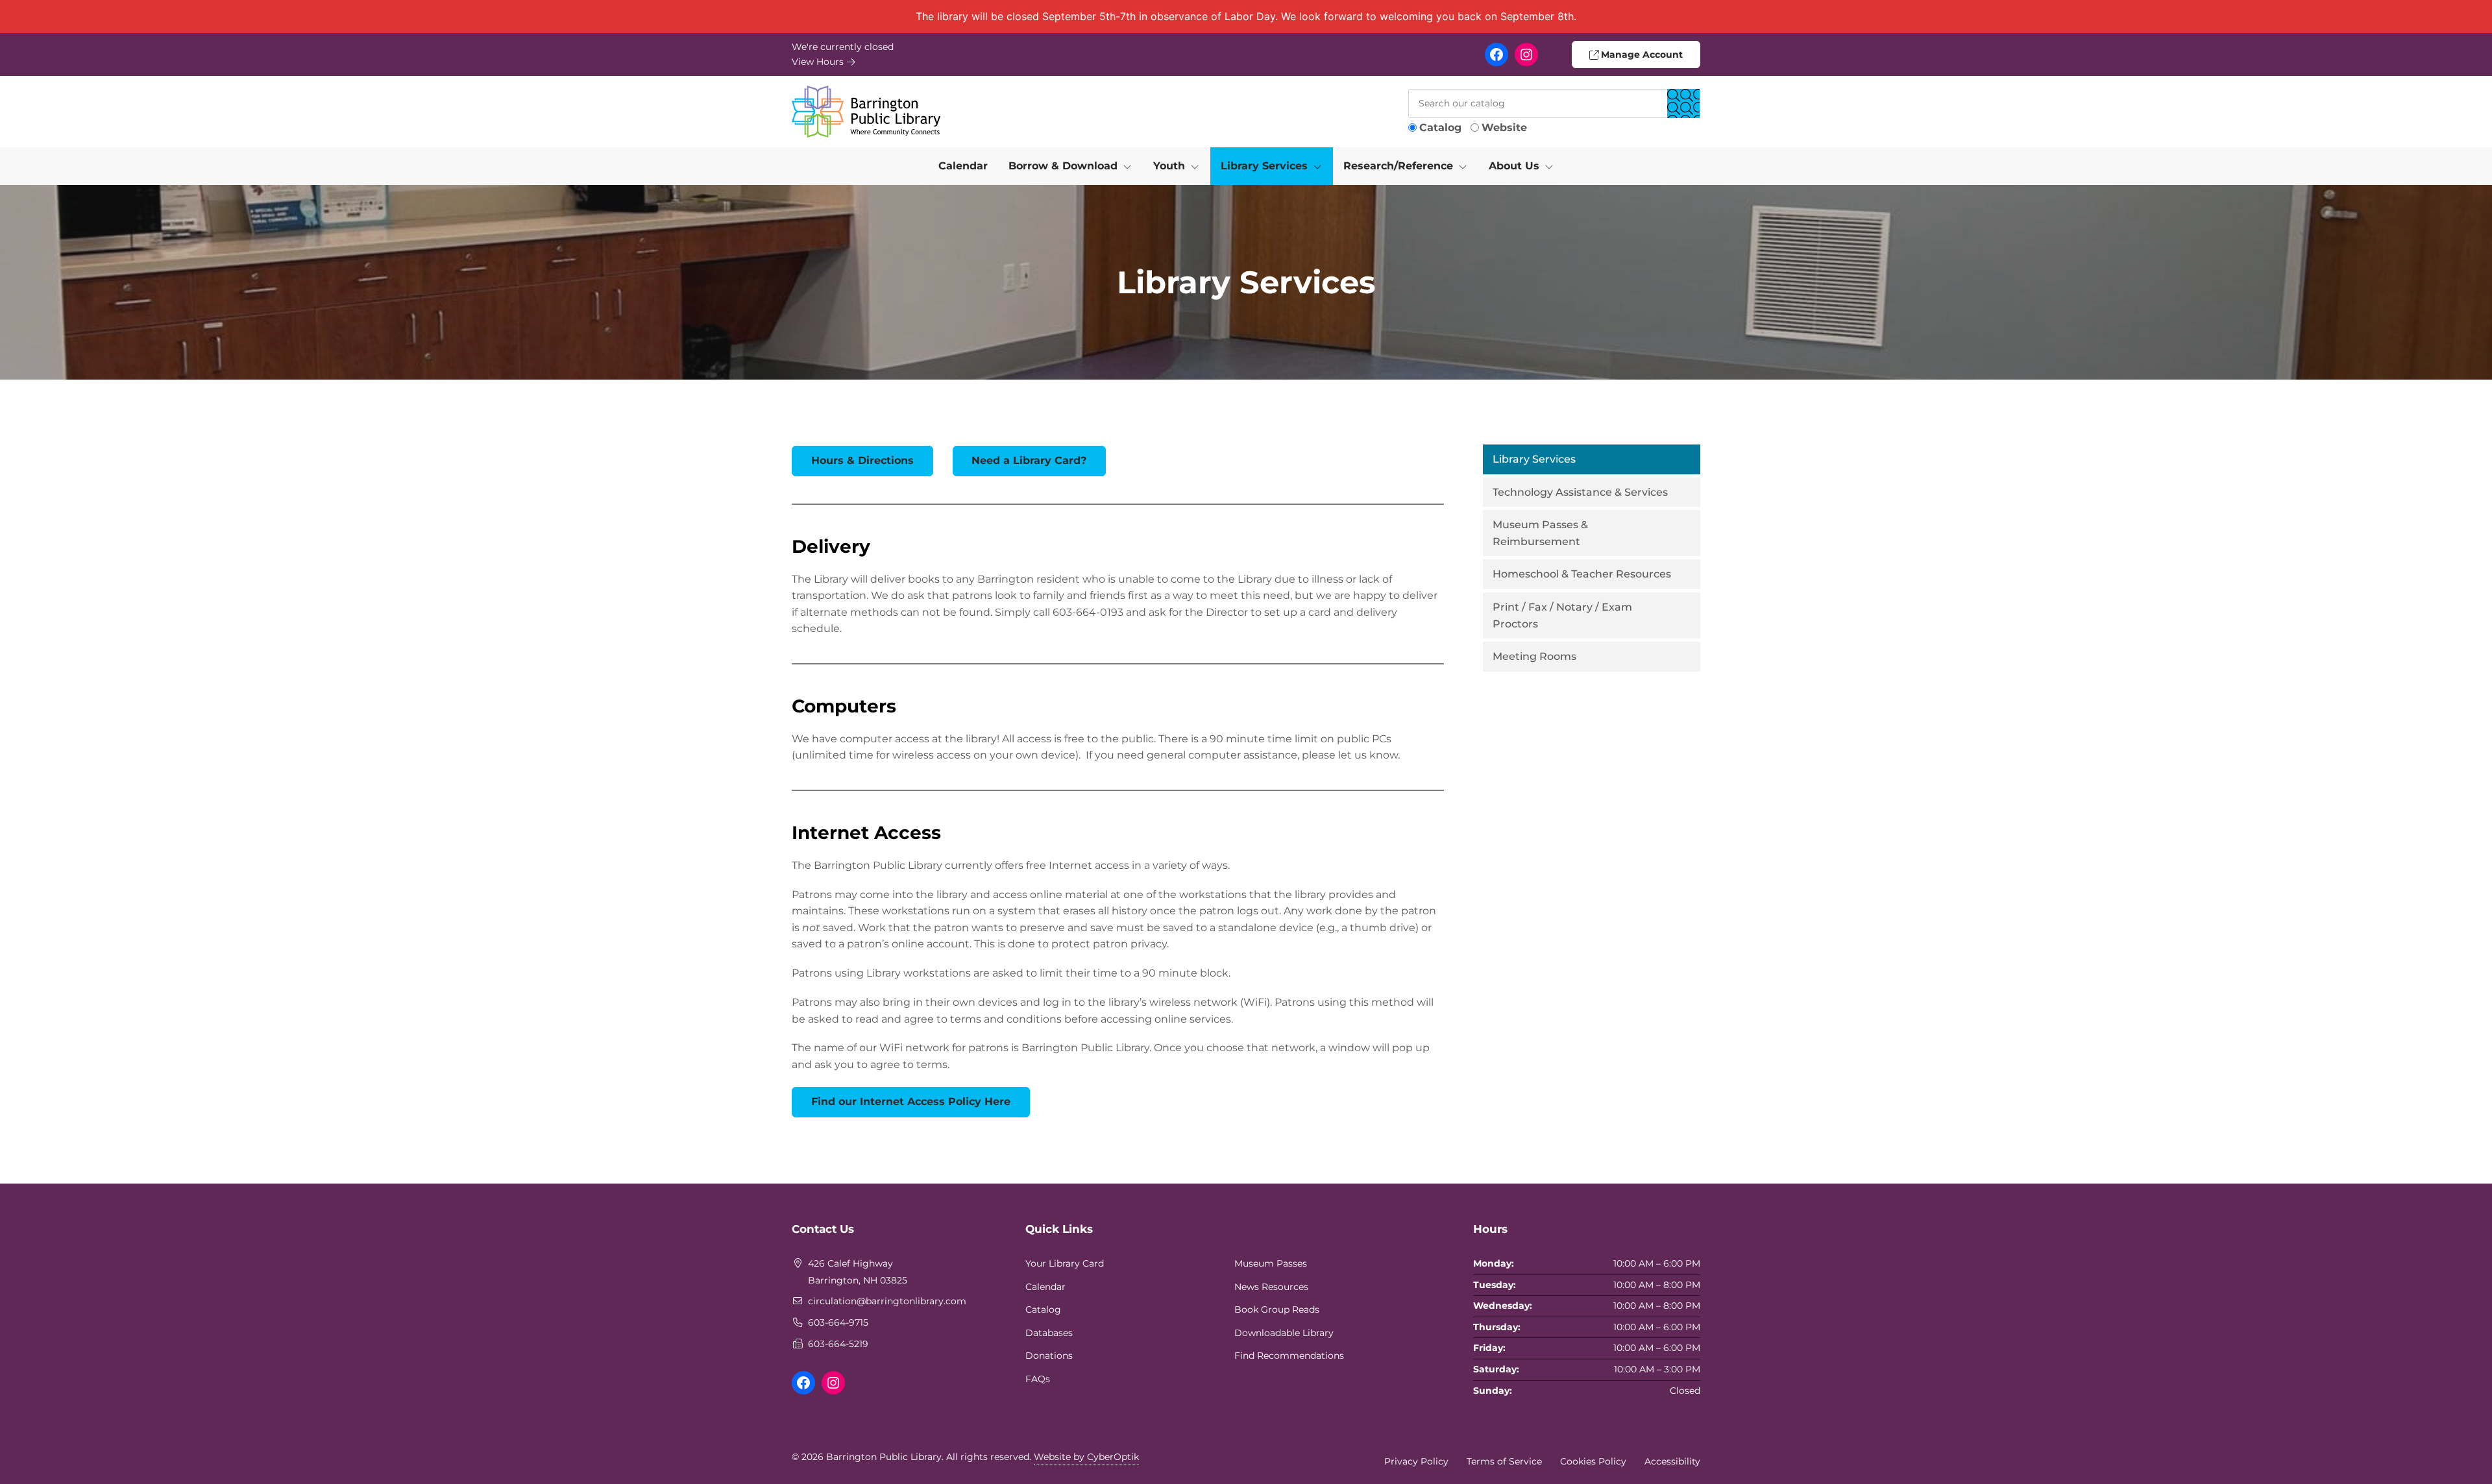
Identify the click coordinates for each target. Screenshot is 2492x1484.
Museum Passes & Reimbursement (1540, 533)
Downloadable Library (1284, 1333)
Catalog (1440, 128)
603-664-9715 (838, 1322)
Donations (1049, 1356)
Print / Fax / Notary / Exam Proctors (1562, 615)
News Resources (1271, 1287)
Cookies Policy (1593, 1461)
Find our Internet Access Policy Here (911, 1101)
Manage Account (1641, 55)
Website (1504, 128)
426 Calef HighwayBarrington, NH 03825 (858, 1272)
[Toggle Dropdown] (1130, 166)
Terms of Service (1504, 1461)
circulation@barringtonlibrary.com (887, 1301)
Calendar (963, 166)
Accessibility (1672, 1461)
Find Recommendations (1289, 1356)
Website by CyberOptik (1086, 1457)
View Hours (819, 62)
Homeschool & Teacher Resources (1582, 574)
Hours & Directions (862, 460)
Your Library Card (1065, 1263)
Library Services (1534, 459)
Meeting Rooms (1534, 656)
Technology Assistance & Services (1580, 492)
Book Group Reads (1277, 1309)
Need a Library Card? (1029, 460)
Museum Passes (1271, 1263)
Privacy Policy (1416, 1461)
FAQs (1038, 1379)
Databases (1049, 1333)
